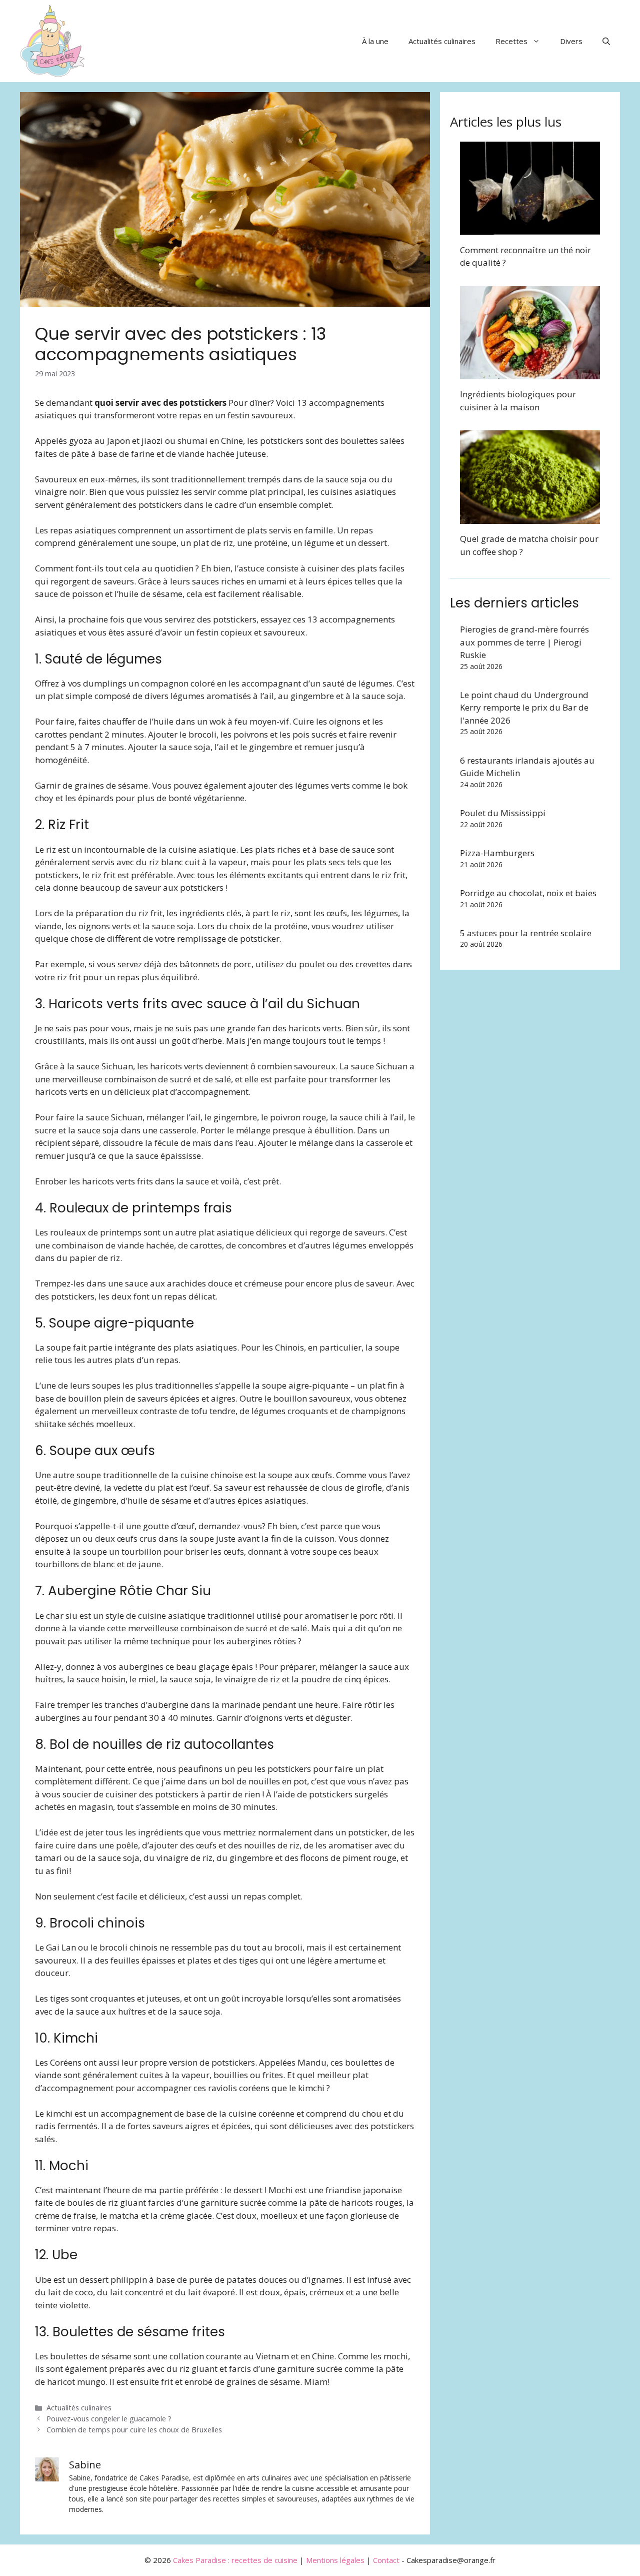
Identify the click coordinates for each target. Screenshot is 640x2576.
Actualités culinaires (442, 41)
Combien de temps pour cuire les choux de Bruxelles (134, 2430)
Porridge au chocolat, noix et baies (528, 893)
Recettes (511, 41)
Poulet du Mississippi (503, 813)
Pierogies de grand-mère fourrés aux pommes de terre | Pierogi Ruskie (524, 642)
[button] (606, 41)
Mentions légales (335, 2560)
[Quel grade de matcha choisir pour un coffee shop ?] (530, 518)
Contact (386, 2560)
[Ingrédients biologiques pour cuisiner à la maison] (530, 373)
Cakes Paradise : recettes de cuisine (235, 2560)
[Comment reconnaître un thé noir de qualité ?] (530, 228)
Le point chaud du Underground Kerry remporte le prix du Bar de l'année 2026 (524, 708)
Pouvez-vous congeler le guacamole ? (109, 2419)
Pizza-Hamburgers (497, 853)
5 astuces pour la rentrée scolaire (526, 933)
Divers (571, 41)
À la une (375, 41)
